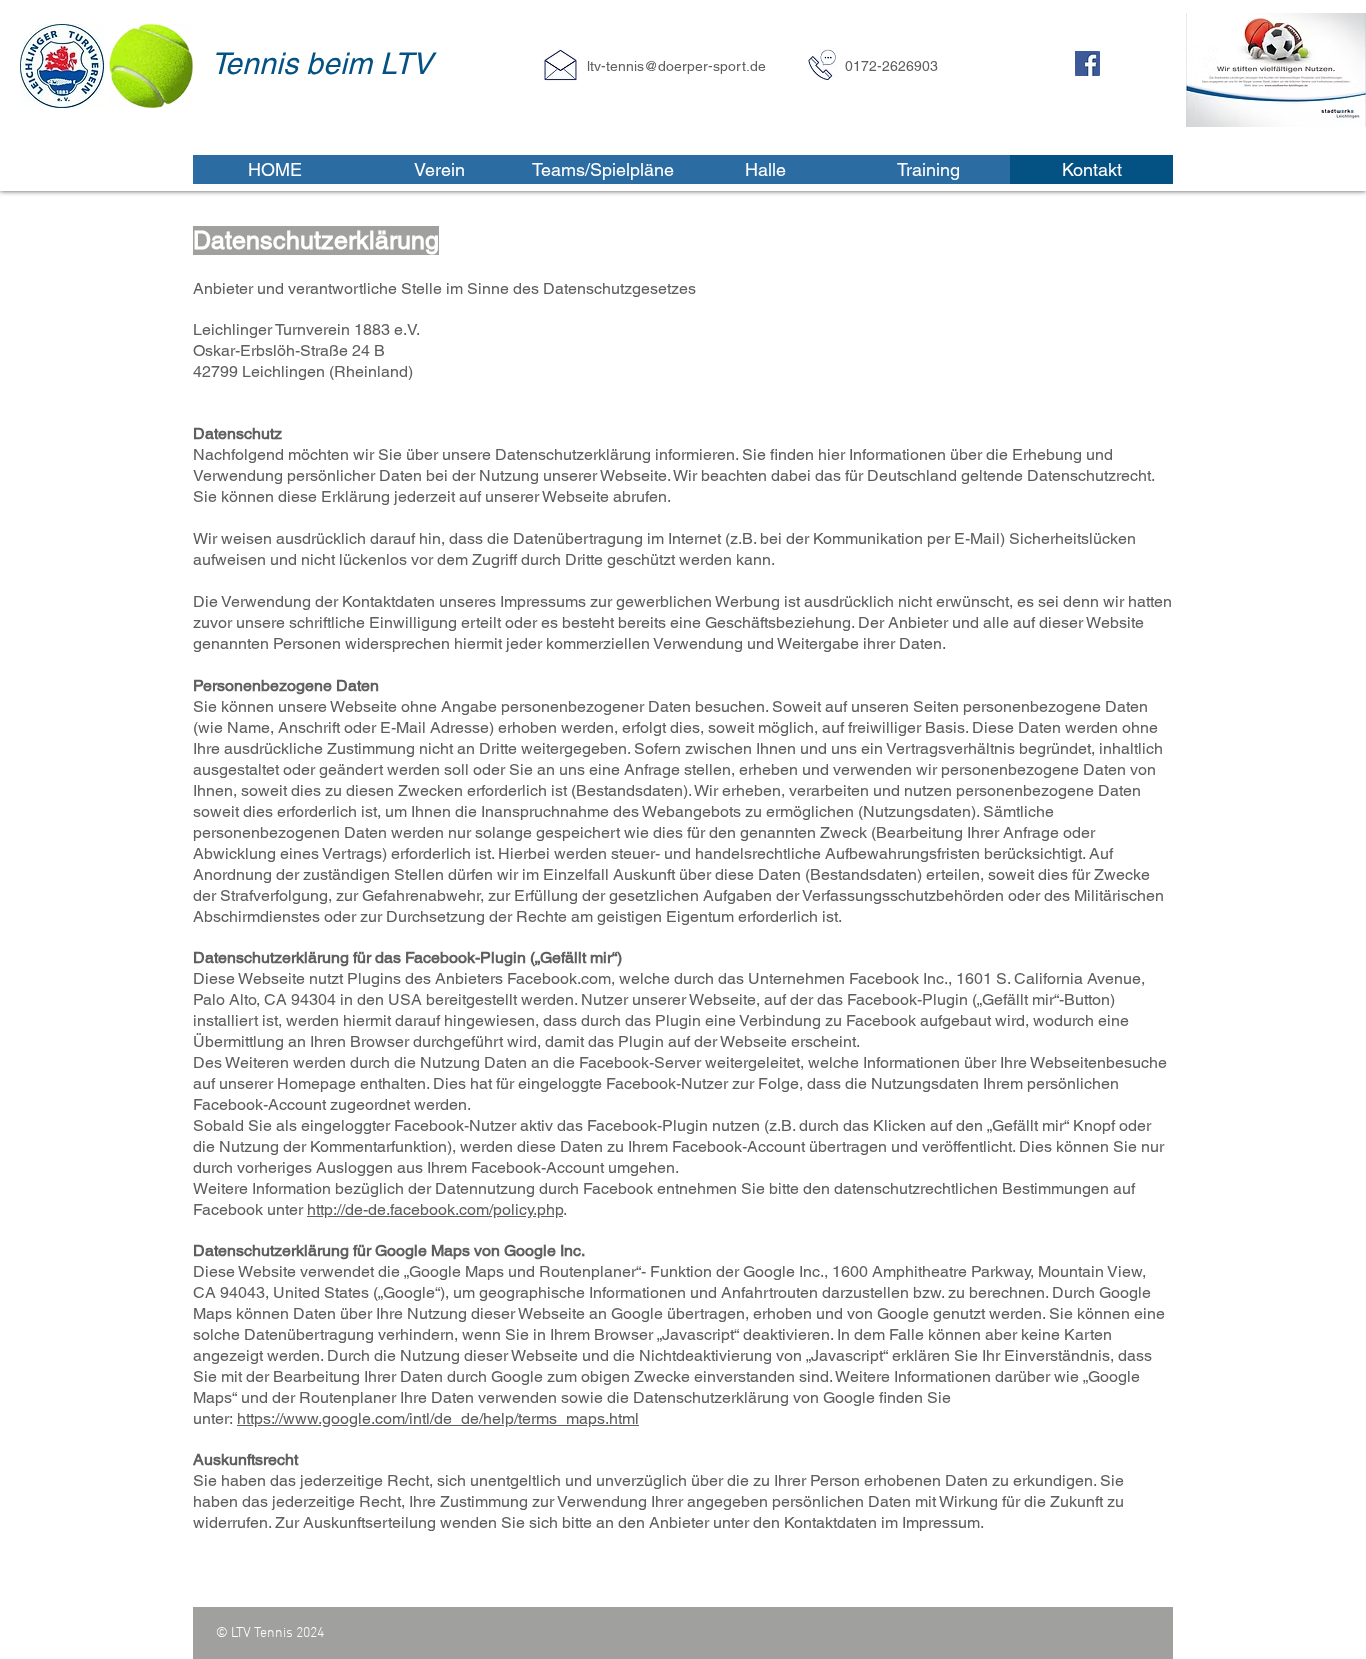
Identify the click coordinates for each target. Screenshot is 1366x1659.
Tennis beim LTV (321, 63)
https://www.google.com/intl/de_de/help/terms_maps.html (438, 1418)
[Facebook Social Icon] (1087, 63)
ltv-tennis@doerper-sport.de (676, 66)
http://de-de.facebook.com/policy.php (435, 1209)
